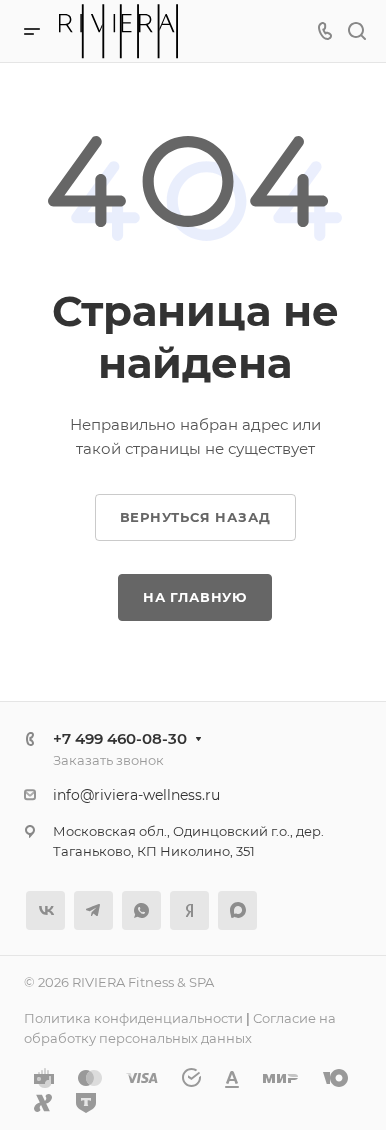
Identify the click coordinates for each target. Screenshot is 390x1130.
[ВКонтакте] (45, 910)
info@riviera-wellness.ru (136, 795)
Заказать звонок (108, 760)
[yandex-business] (189, 910)
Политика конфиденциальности (133, 1018)
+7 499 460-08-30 (120, 738)
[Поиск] (356, 31)
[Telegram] (93, 910)
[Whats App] (141, 910)
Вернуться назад (195, 517)
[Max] (237, 910)
